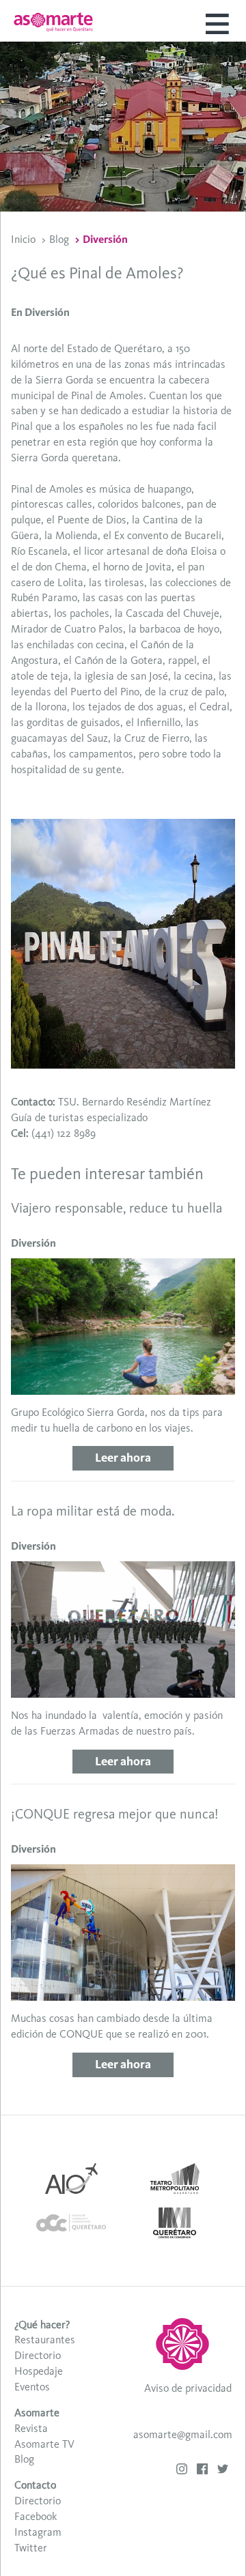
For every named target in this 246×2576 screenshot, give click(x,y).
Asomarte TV (44, 2444)
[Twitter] (223, 2471)
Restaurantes (45, 2340)
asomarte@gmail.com (183, 2434)
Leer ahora (123, 1458)
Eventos (32, 2387)
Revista (31, 2428)
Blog (59, 239)
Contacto (35, 2485)
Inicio (23, 239)
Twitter (31, 2548)
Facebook (36, 2516)
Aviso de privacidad (188, 2388)
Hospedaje (39, 2371)
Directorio (38, 2355)
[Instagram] (182, 2471)
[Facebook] (202, 2471)
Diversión (105, 239)
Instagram (38, 2532)
